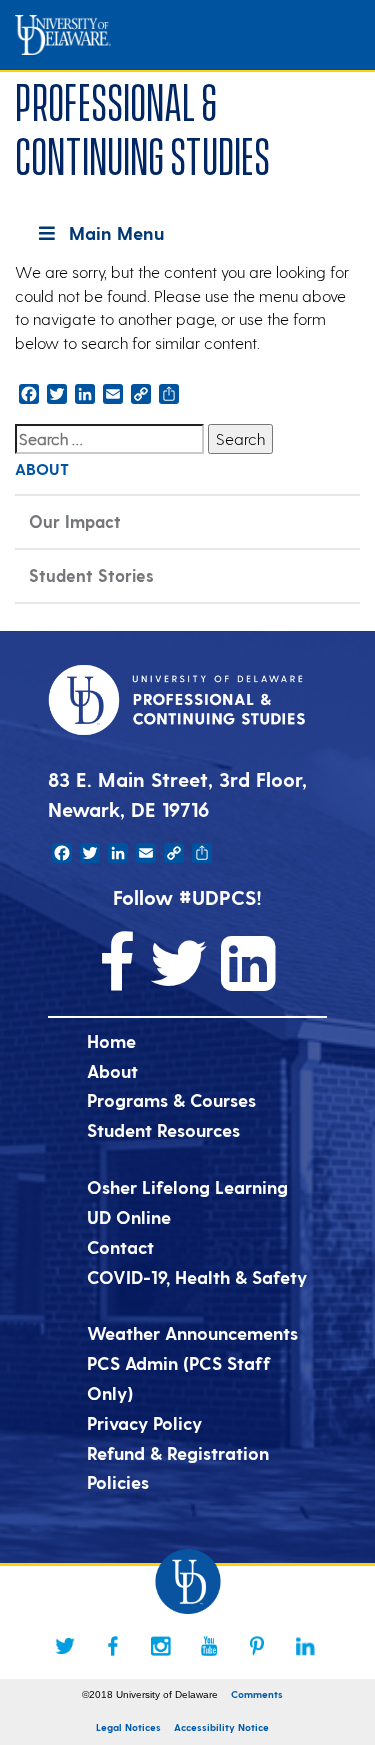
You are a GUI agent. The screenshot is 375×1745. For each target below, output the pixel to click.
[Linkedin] (305, 1646)
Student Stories (91, 575)
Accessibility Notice (221, 1727)
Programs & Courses (171, 1099)
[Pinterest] (257, 1646)
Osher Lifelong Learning (187, 1186)
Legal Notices (128, 1727)
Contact (120, 1246)
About (112, 1070)
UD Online (129, 1216)
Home (111, 1040)
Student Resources (163, 1129)
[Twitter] (65, 1646)
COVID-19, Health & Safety (197, 1276)
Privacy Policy (144, 1422)
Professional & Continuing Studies (142, 125)
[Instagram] (161, 1646)
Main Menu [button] (116, 232)
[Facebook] (113, 1646)
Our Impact (75, 521)
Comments (257, 1694)
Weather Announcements (192, 1332)
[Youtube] (209, 1646)
